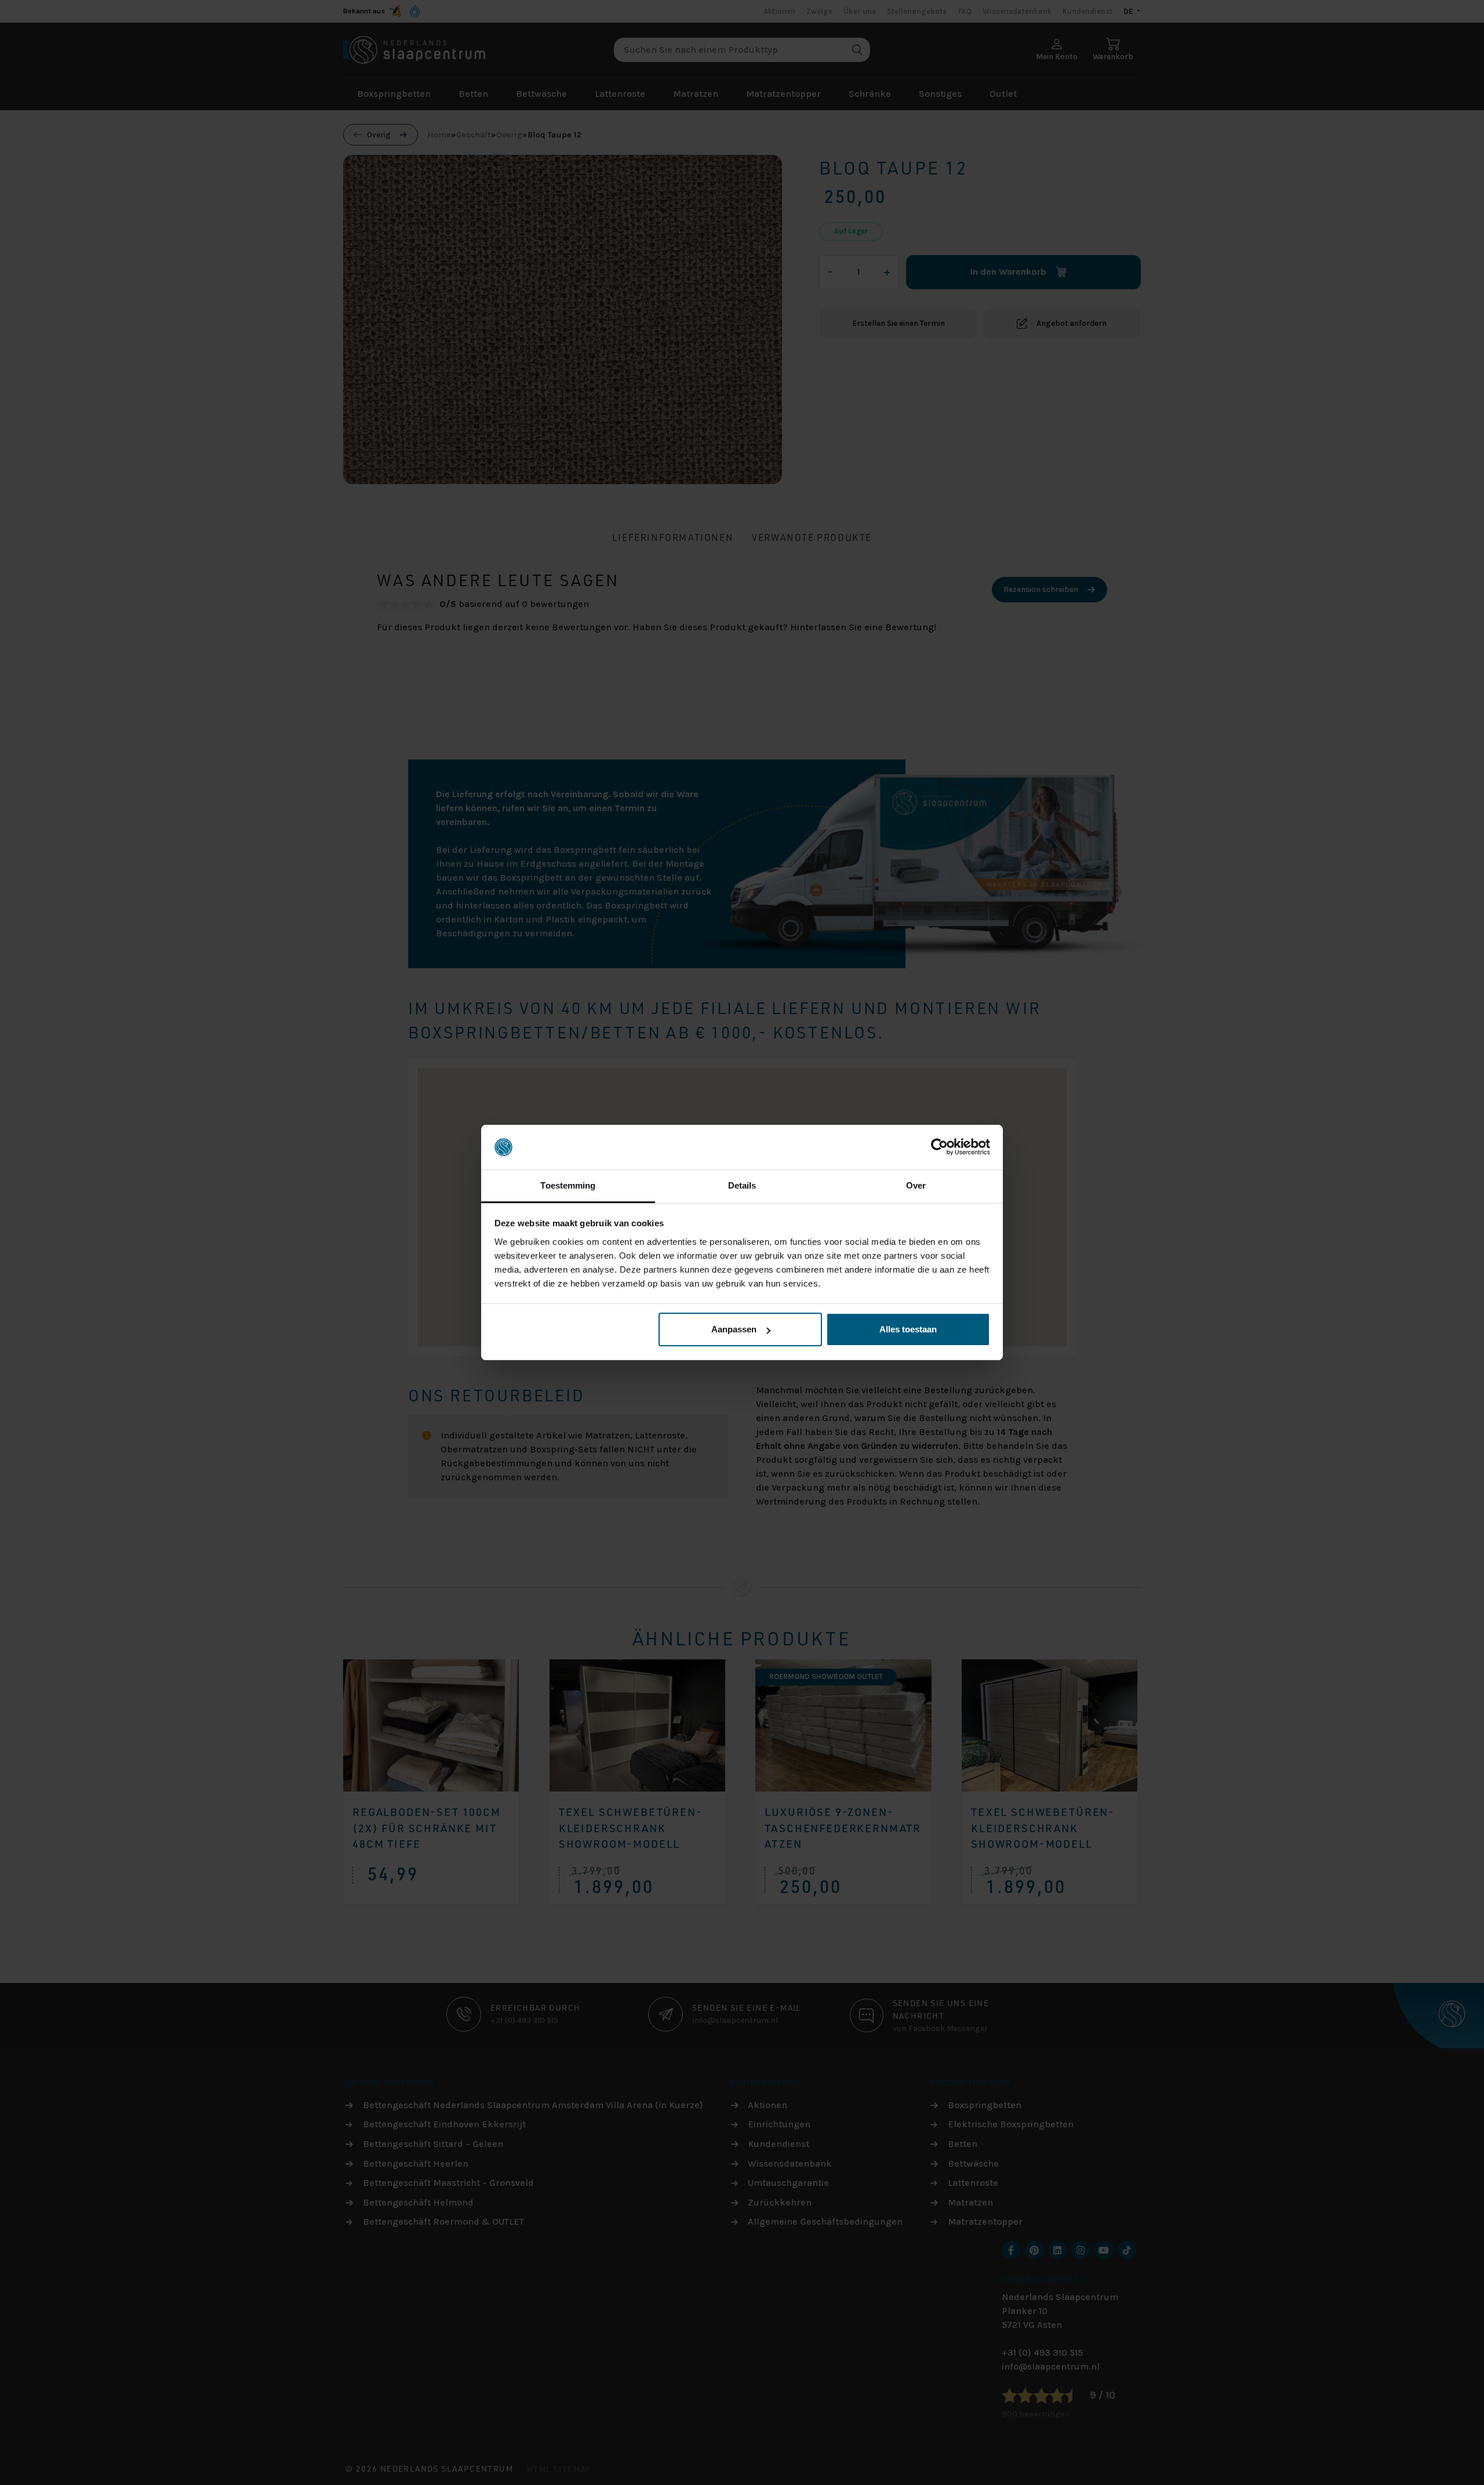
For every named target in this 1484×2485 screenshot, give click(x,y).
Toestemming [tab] (568, 1185)
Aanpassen (734, 1329)
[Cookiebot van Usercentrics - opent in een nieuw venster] (939, 1147)
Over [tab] (916, 1185)
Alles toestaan (908, 1329)
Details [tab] (742, 1185)
